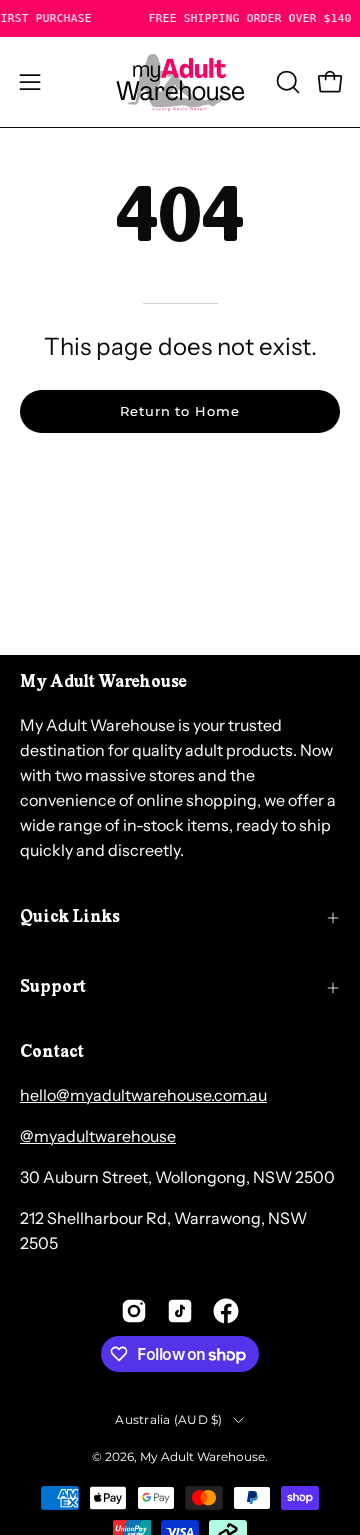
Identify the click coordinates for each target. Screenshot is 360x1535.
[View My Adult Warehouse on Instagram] (134, 1311)
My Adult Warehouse (202, 1456)
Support (53, 988)
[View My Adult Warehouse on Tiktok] (180, 1311)
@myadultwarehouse (98, 1136)
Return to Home (180, 411)
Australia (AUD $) (168, 1419)
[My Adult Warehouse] (180, 82)
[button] (286, 82)
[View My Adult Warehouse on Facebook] (226, 1311)
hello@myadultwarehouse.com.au (143, 1095)
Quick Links (70, 918)
